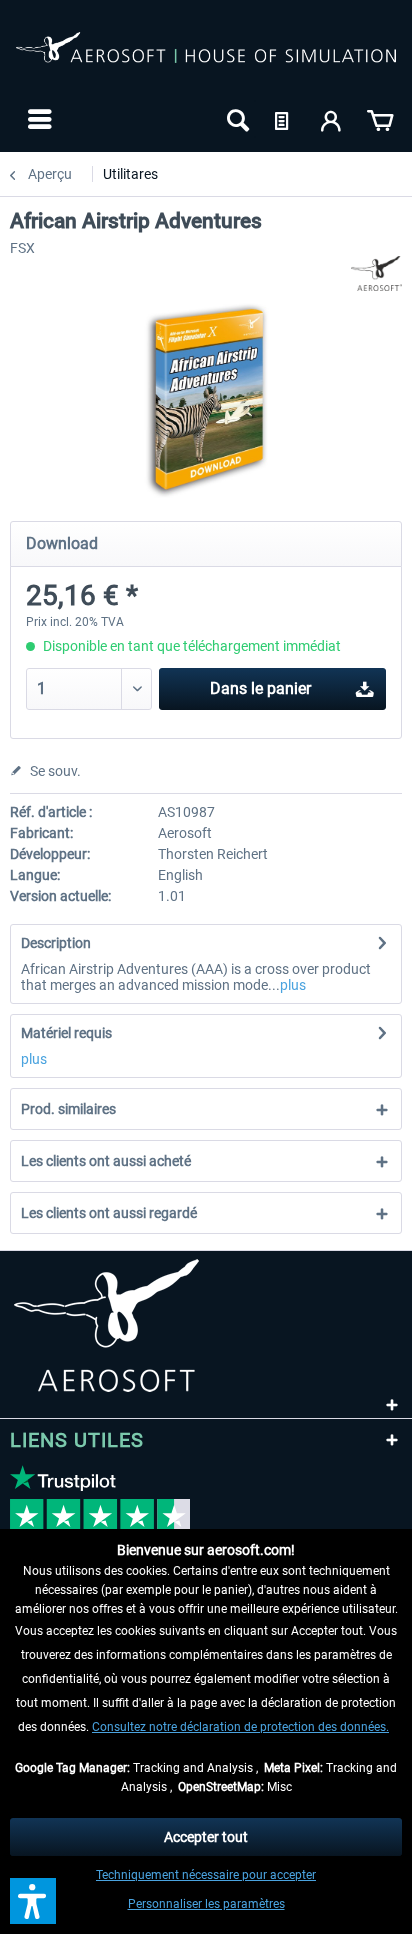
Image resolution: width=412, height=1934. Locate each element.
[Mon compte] (332, 119)
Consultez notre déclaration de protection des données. (240, 1727)
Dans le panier (260, 688)
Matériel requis (66, 1033)
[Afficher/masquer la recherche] (236, 119)
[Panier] (380, 119)
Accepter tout (206, 1837)
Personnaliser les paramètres (206, 1904)
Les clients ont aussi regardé (109, 1213)
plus (293, 985)
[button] (33, 1901)
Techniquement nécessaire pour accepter (206, 1875)
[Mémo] (284, 119)
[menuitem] (37, 119)
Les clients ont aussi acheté (106, 1161)
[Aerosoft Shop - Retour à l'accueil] (206, 58)
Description (56, 943)
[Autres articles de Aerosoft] (376, 273)
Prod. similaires (68, 1109)
